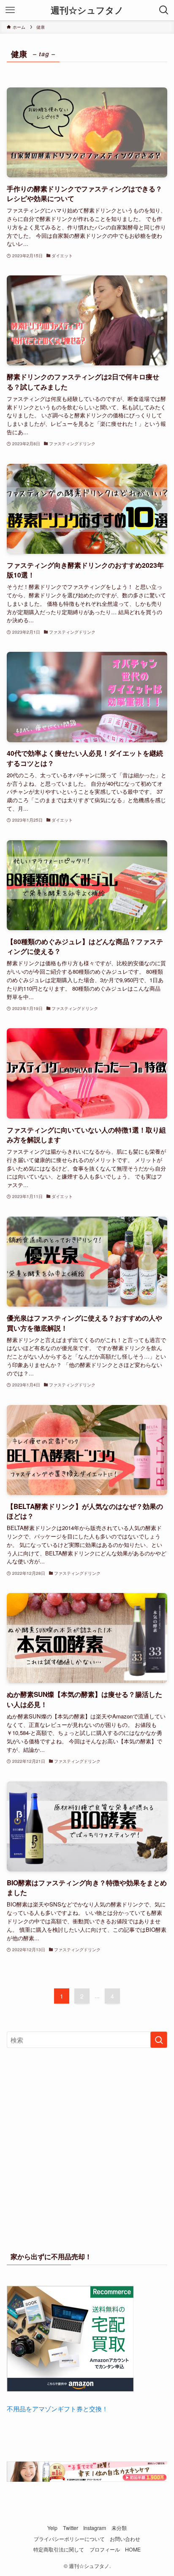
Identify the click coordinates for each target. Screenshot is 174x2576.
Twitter (71, 2528)
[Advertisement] (87, 2148)
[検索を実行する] (159, 2040)
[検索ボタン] (164, 10)
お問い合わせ (125, 2539)
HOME (133, 2549)
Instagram (95, 2528)
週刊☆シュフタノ (87, 10)
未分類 (119, 2528)
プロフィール (105, 2549)
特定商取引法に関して (59, 2549)
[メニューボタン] (10, 10)
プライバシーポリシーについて (69, 2539)
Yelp (52, 2528)
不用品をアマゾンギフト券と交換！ (57, 2409)
